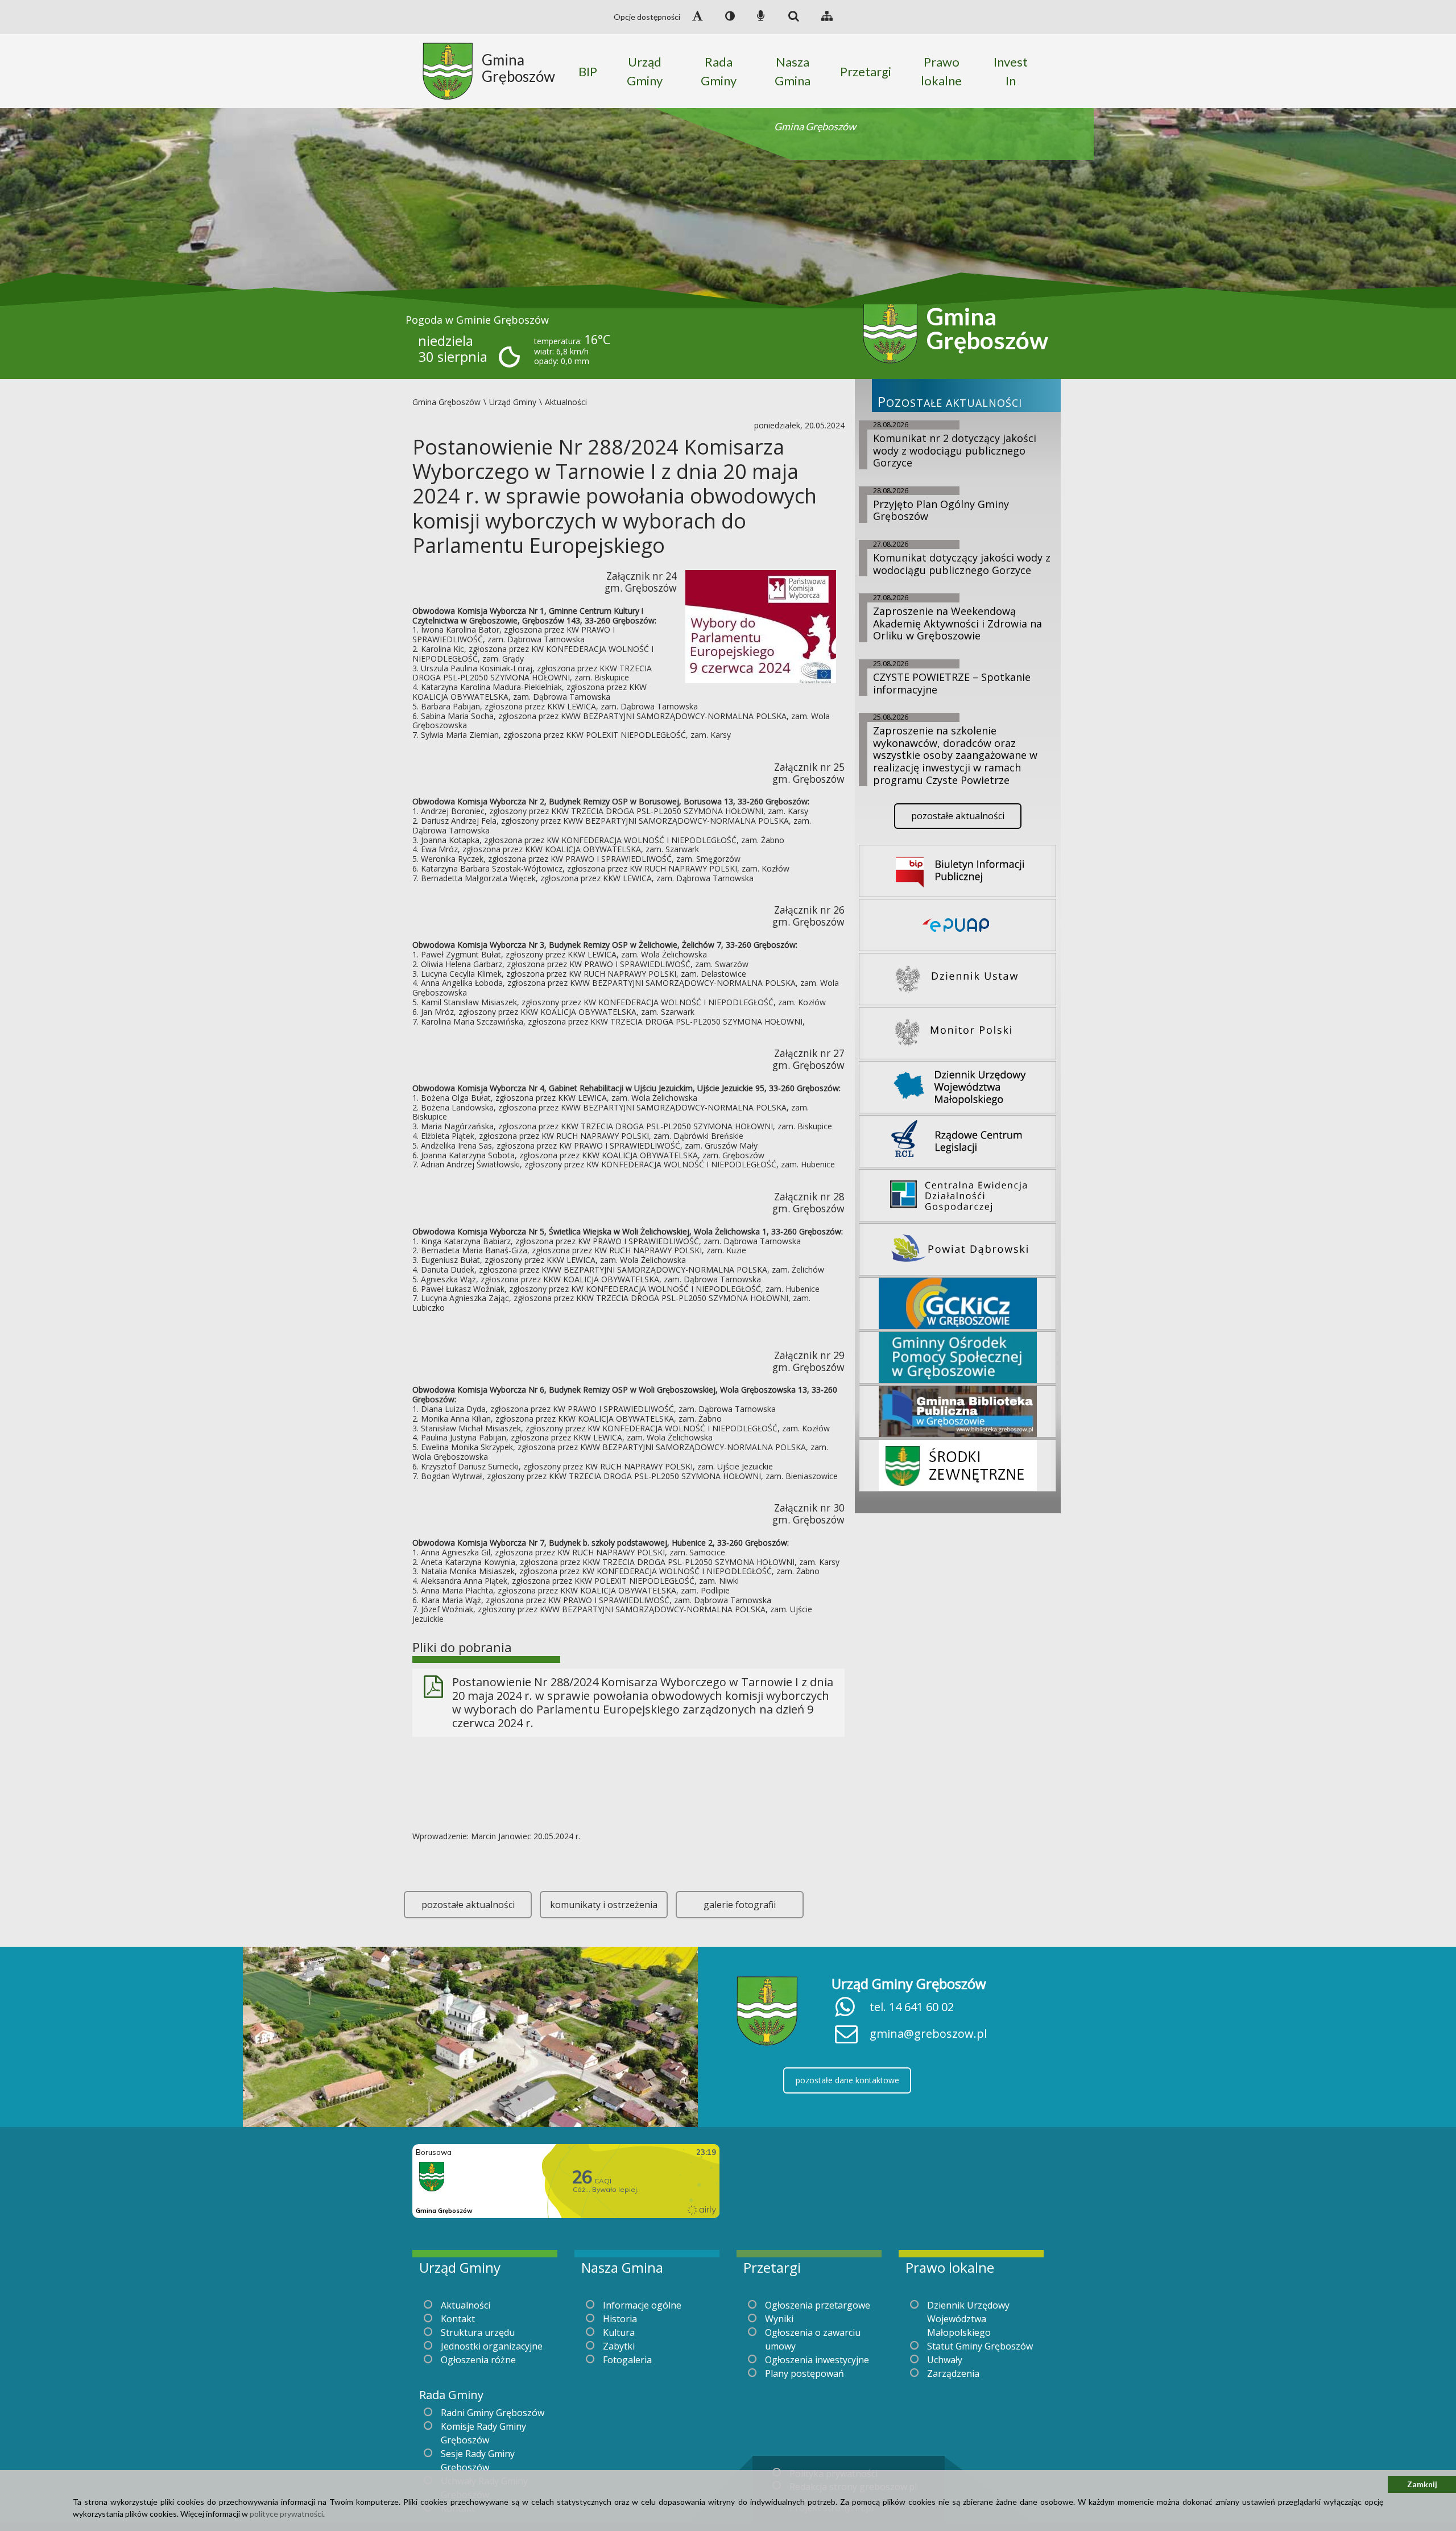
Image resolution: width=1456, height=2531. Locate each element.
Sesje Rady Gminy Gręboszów (478, 2460)
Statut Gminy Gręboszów (980, 2346)
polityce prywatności (286, 2514)
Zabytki (619, 2346)
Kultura (619, 2332)
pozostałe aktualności (468, 1905)
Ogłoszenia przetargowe (818, 2305)
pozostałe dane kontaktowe (847, 2080)
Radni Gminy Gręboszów (493, 2413)
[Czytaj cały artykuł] (761, 625)
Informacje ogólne (642, 2305)
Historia (620, 2319)
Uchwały (945, 2360)
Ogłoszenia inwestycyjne (817, 2360)
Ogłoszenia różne (478, 2360)
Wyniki (779, 2319)
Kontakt (458, 2319)
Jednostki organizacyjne (492, 2346)
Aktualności (466, 2305)
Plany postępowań (804, 2373)
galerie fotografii (740, 1905)
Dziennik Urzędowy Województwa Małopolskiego (968, 2319)
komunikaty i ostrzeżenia (604, 1905)
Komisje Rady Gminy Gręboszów (483, 2433)
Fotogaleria (627, 2360)
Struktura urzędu (478, 2332)
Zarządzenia (953, 2373)
